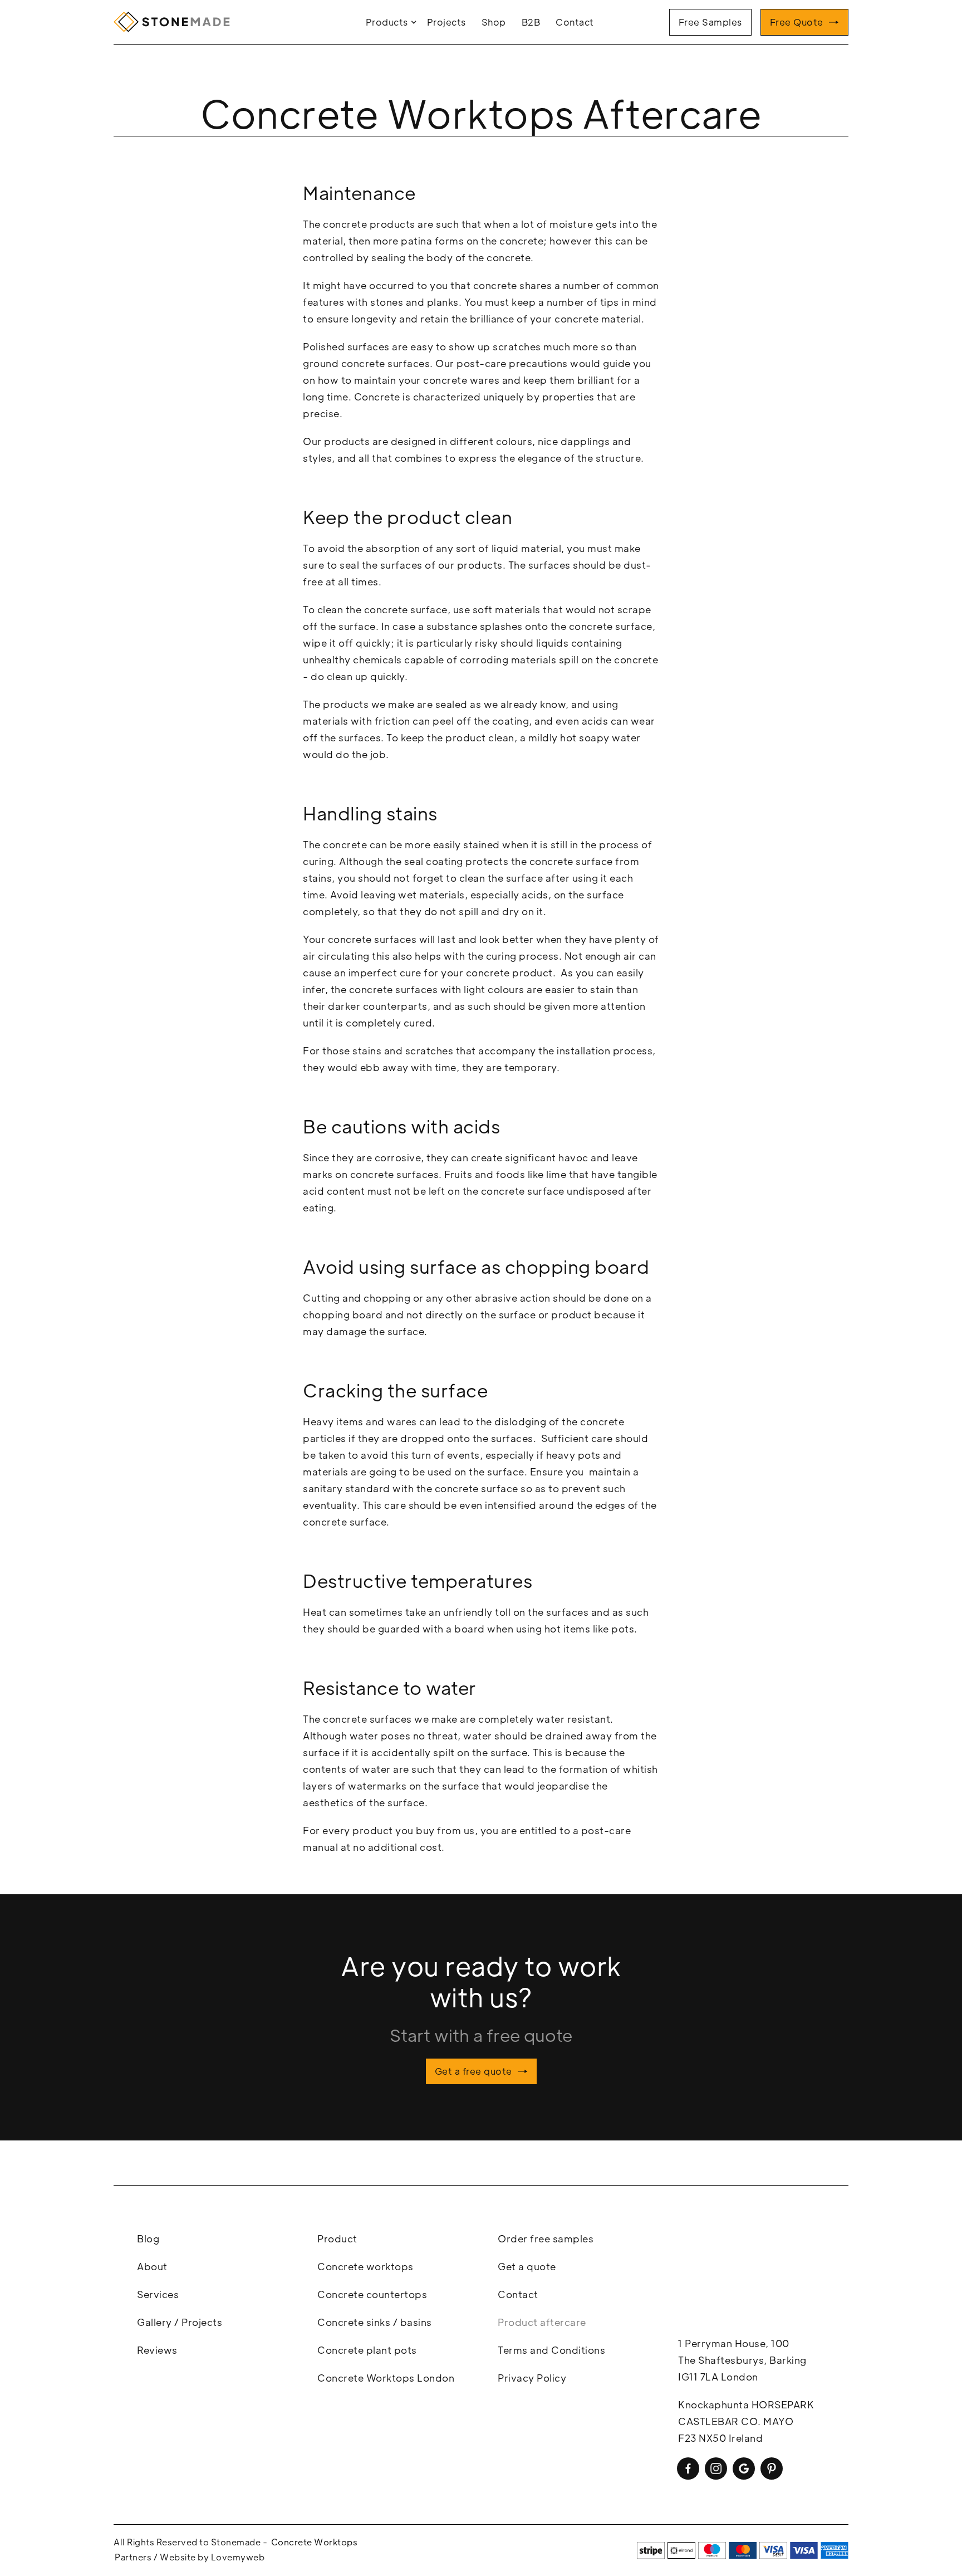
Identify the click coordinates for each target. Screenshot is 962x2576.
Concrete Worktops (315, 2542)
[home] (175, 22)
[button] (392, 22)
